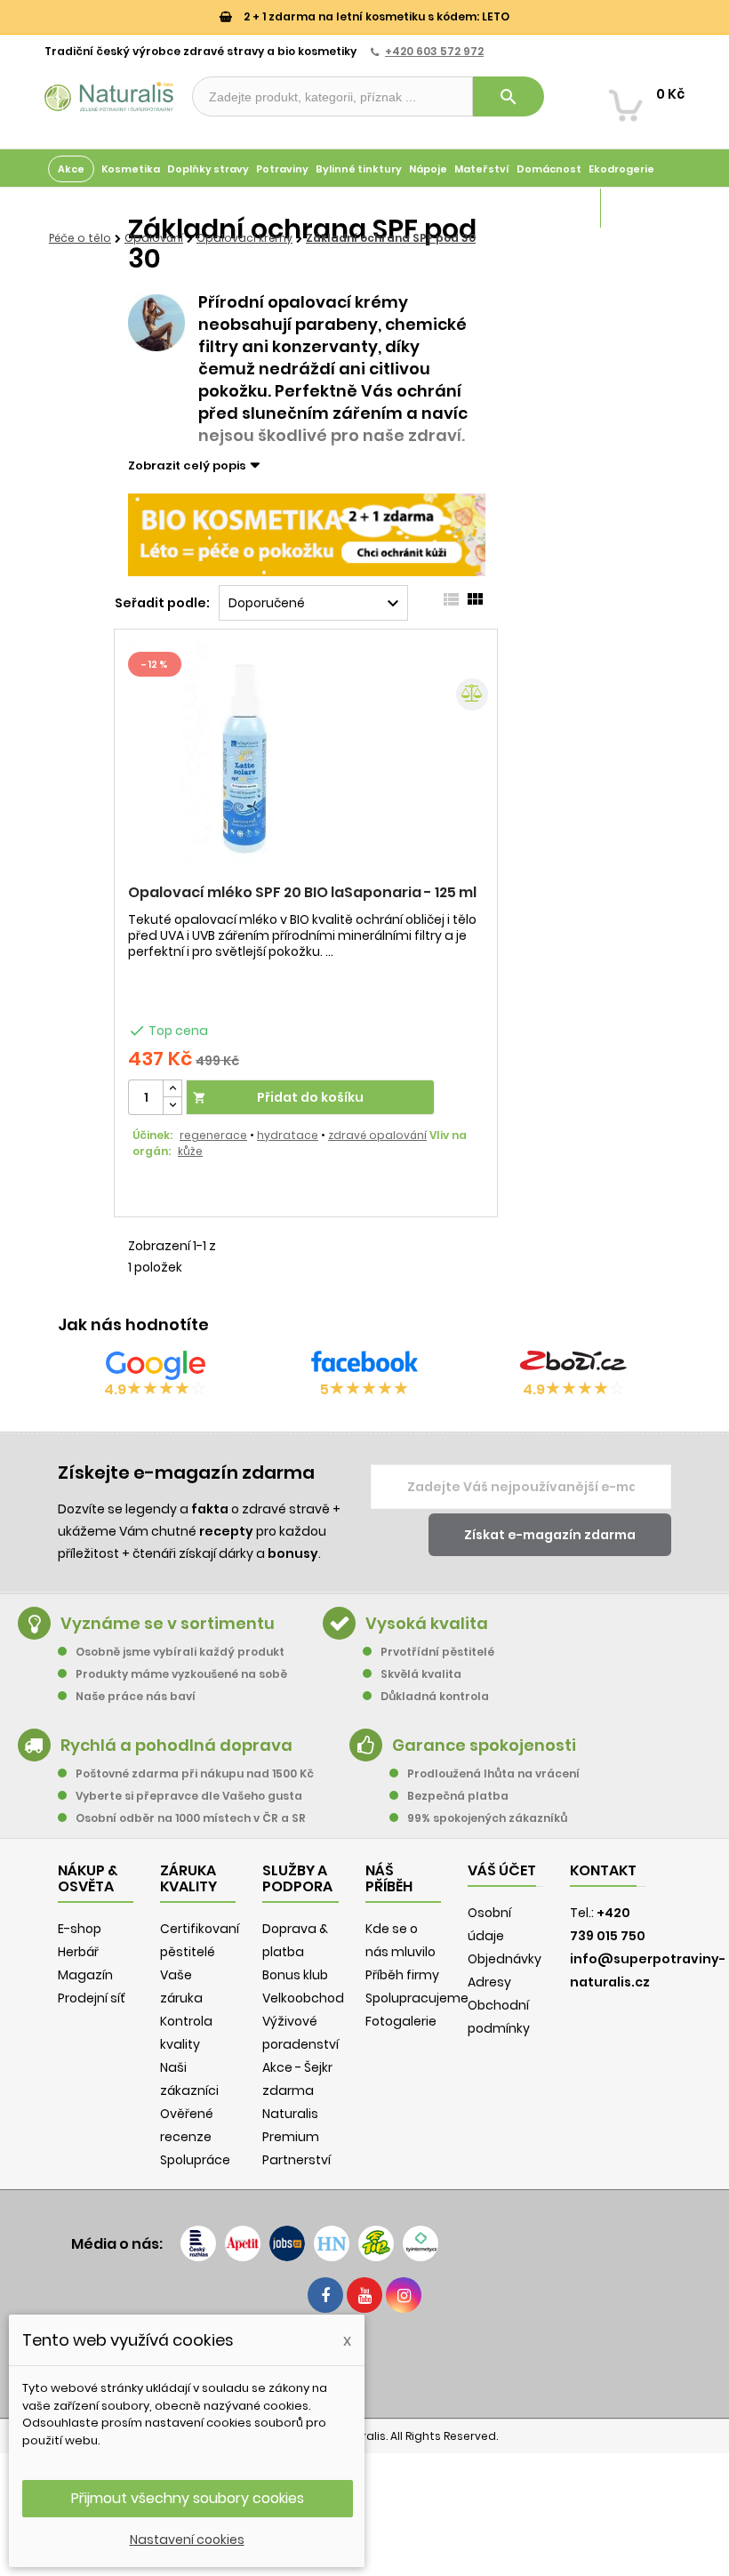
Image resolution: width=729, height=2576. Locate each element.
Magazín (573, 208)
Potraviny (282, 169)
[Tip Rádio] (376, 2243)
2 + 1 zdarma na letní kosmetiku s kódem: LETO (375, 16)
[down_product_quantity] (172, 1106)
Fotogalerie (401, 2021)
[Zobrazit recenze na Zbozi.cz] (573, 1365)
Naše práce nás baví (136, 1696)
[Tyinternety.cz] (421, 2243)
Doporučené (316, 604)
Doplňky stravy (208, 169)
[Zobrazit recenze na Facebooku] (364, 1365)
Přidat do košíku (278, 1097)
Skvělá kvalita (421, 1674)
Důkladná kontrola (435, 1696)
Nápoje (428, 169)
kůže (190, 1151)
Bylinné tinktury (359, 169)
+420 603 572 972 (434, 51)
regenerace (213, 1135)
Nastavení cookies (187, 2540)
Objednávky (505, 1959)
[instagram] (404, 2295)
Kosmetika (131, 169)
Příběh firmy (402, 1975)
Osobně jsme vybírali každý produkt (180, 1652)
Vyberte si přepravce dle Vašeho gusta (189, 1796)
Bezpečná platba (458, 1796)
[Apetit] (243, 2243)
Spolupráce (195, 2160)
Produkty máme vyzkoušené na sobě (181, 1674)
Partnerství (296, 2160)
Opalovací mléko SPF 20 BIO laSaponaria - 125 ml (302, 892)
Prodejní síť (92, 1998)
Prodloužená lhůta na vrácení (493, 1774)
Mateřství (482, 169)
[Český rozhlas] (198, 2243)
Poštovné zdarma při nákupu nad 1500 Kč (195, 1774)
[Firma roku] (364, 2363)
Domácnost (549, 169)
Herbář (78, 1952)
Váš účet (502, 1870)
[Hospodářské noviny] (332, 2243)
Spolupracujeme (417, 1998)
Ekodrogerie (621, 169)
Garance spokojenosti (484, 1745)
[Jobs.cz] (287, 2243)
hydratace (288, 1135)
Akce (71, 169)
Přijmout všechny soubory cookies (188, 2498)
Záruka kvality (643, 208)
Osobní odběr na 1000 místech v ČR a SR (191, 1818)
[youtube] (364, 2295)
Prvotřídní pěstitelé (437, 1652)
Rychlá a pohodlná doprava (176, 1745)
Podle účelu (80, 208)
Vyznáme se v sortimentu (168, 1623)
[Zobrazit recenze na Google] (156, 1365)
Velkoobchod (303, 1998)
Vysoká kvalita (427, 1623)
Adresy (489, 1982)
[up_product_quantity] (172, 1089)
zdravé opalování (377, 1135)
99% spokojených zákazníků (487, 1818)
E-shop (80, 1929)
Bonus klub (295, 1975)
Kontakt (603, 1870)
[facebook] (325, 2295)
